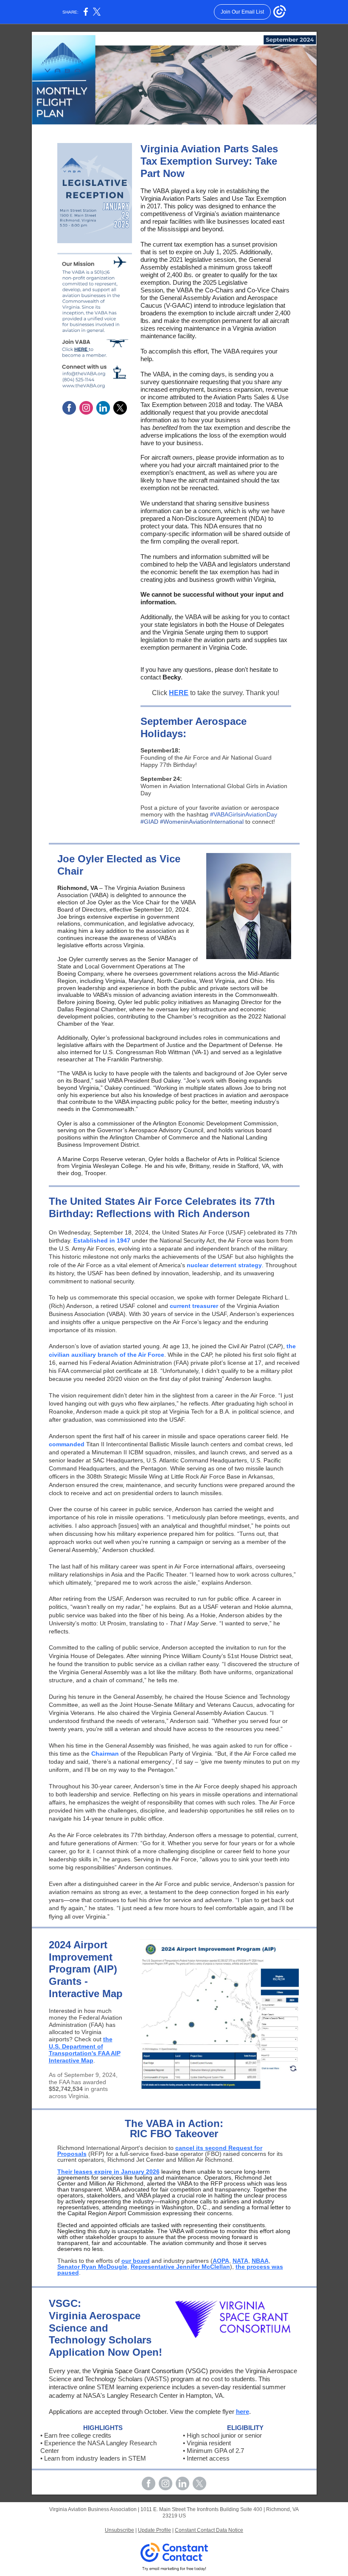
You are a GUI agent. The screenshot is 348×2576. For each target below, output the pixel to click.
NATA (240, 2261)
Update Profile (154, 2530)
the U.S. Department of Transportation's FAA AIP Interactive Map (85, 2050)
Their (66, 2172)
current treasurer (194, 1306)
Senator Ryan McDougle (92, 2267)
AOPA (221, 2261)
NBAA (260, 2261)
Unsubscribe (119, 2530)
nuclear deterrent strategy (224, 1265)
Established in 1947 (102, 1240)
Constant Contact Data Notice (209, 2530)
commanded (67, 1444)
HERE (179, 693)
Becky (172, 677)
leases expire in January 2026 (117, 2172)
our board (136, 2261)
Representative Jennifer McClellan (180, 2267)
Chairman (105, 1754)
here (243, 2412)
